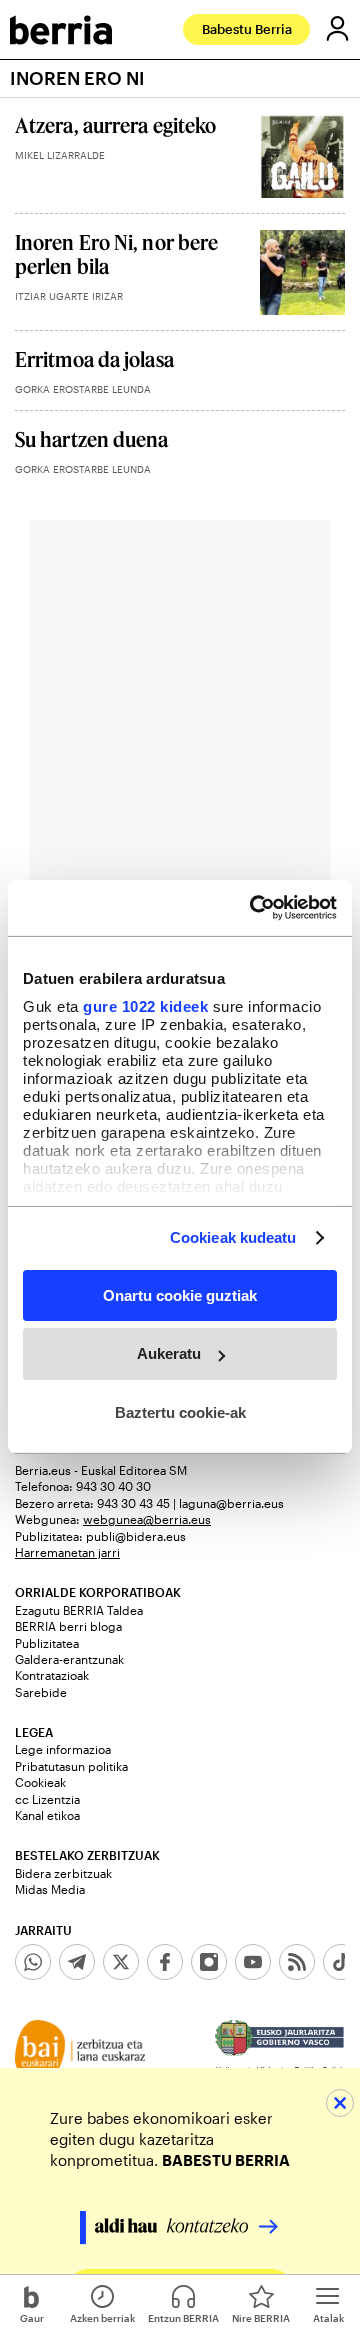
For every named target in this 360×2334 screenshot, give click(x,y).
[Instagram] (209, 1962)
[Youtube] (253, 1962)
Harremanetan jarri (67, 1552)
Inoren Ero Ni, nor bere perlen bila (116, 254)
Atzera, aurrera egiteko (115, 125)
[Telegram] (77, 1962)
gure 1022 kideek (145, 1006)
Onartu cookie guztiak (180, 1294)
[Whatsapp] (33, 1962)
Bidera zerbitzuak (63, 1873)
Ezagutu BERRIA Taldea (79, 1610)
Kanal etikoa (47, 1815)
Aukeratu (169, 1353)
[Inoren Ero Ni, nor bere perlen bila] (302, 272)
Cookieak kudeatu (233, 1237)
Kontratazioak (52, 1675)
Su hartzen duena (92, 439)
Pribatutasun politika (71, 1766)
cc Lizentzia (47, 1799)
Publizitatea (47, 1643)
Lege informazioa (63, 1749)
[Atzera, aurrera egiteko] (302, 155)
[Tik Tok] (341, 1962)
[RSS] (297, 1962)
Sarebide (41, 1692)
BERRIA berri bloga (68, 1626)
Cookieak (40, 1782)
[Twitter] (121, 1962)
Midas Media (50, 1889)
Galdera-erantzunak (69, 1659)
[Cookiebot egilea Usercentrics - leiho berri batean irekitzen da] (254, 908)
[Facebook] (165, 1962)
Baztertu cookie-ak (180, 1412)
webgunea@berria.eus (147, 1519)
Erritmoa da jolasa (94, 359)
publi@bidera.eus (136, 1536)
